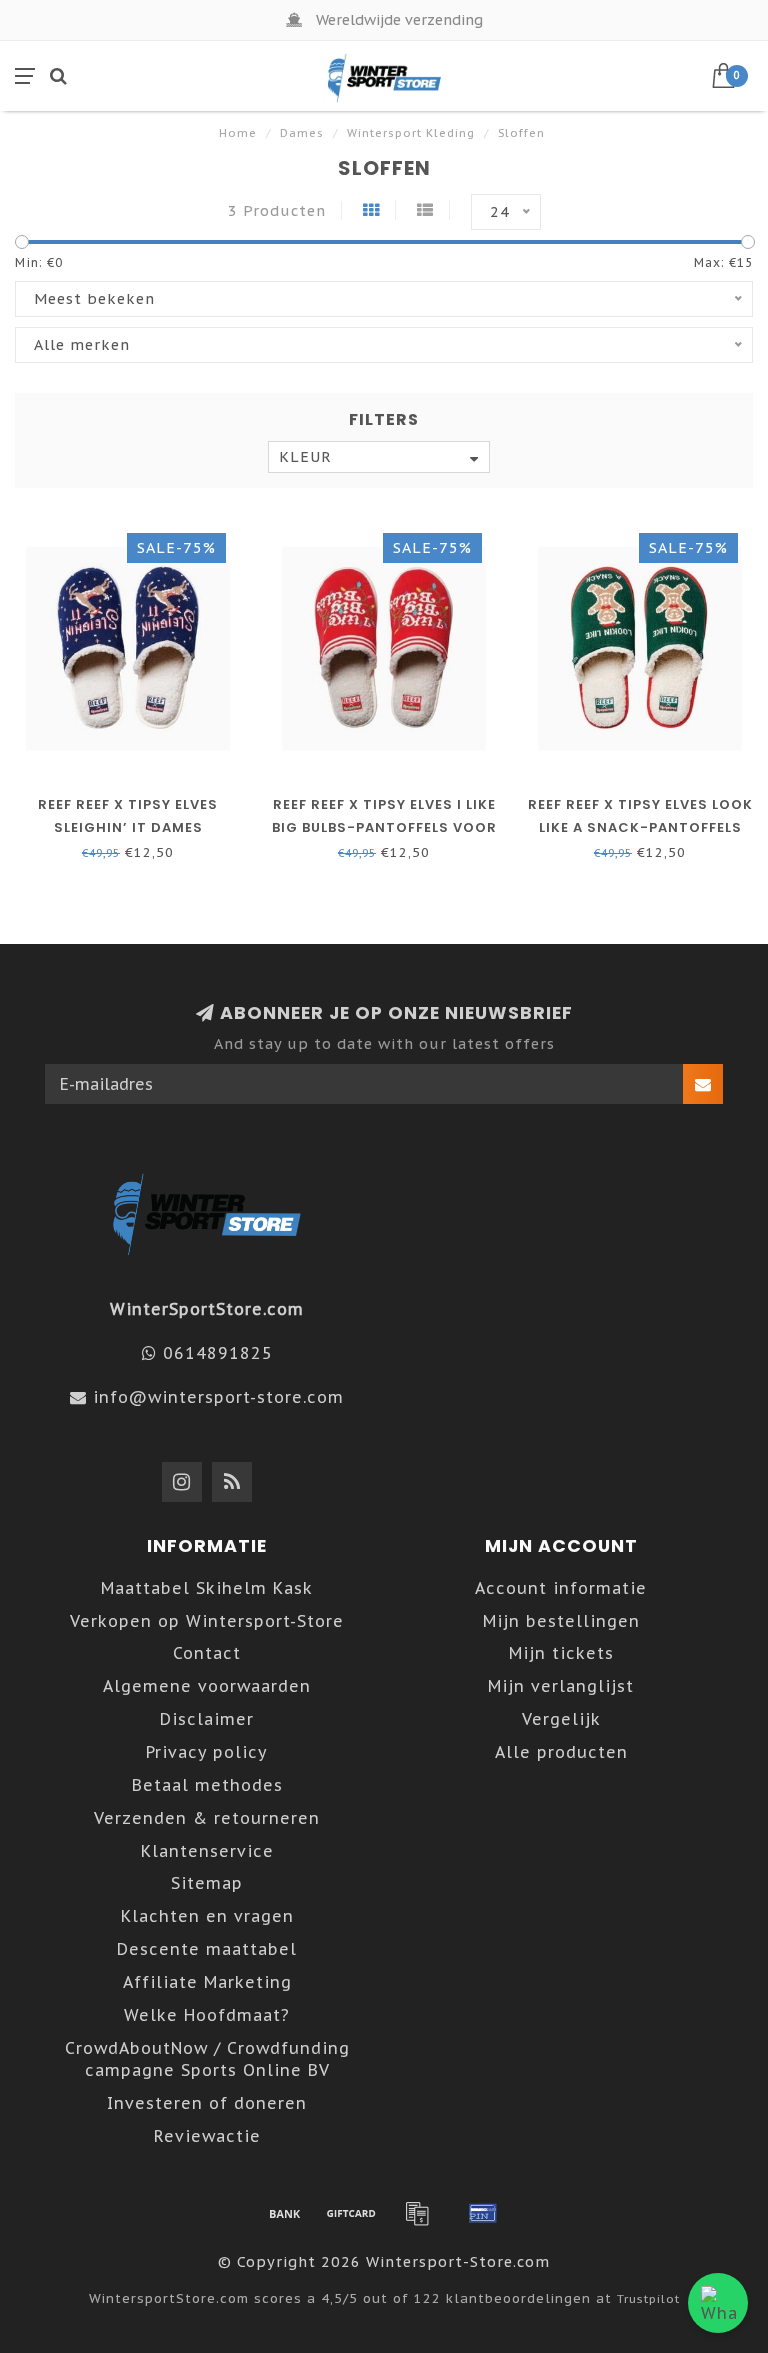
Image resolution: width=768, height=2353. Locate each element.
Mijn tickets (561, 1653)
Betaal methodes (207, 1785)
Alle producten (561, 1752)
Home (238, 133)
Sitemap (207, 1883)
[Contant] (351, 2213)
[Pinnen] (483, 2213)
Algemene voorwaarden (207, 1686)
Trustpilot (648, 2298)
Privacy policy (207, 1752)
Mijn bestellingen (561, 1621)
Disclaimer (207, 1719)
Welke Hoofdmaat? (207, 2015)
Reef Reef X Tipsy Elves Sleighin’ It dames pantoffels (128, 827)
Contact (207, 1653)
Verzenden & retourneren (207, 1818)
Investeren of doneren (207, 2103)
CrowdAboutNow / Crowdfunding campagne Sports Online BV (207, 2059)
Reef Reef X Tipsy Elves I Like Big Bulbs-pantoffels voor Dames (384, 827)
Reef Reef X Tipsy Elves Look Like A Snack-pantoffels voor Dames (640, 827)
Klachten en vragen (207, 1916)
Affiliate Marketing (207, 1982)
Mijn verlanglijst (561, 1686)
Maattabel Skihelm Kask (207, 1588)
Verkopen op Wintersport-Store (207, 1621)
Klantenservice (207, 1851)
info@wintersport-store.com (218, 1397)
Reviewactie (207, 2136)
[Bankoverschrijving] (285, 2213)
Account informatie (561, 1588)
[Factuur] (417, 2213)
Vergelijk (561, 1719)
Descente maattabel (207, 1949)
